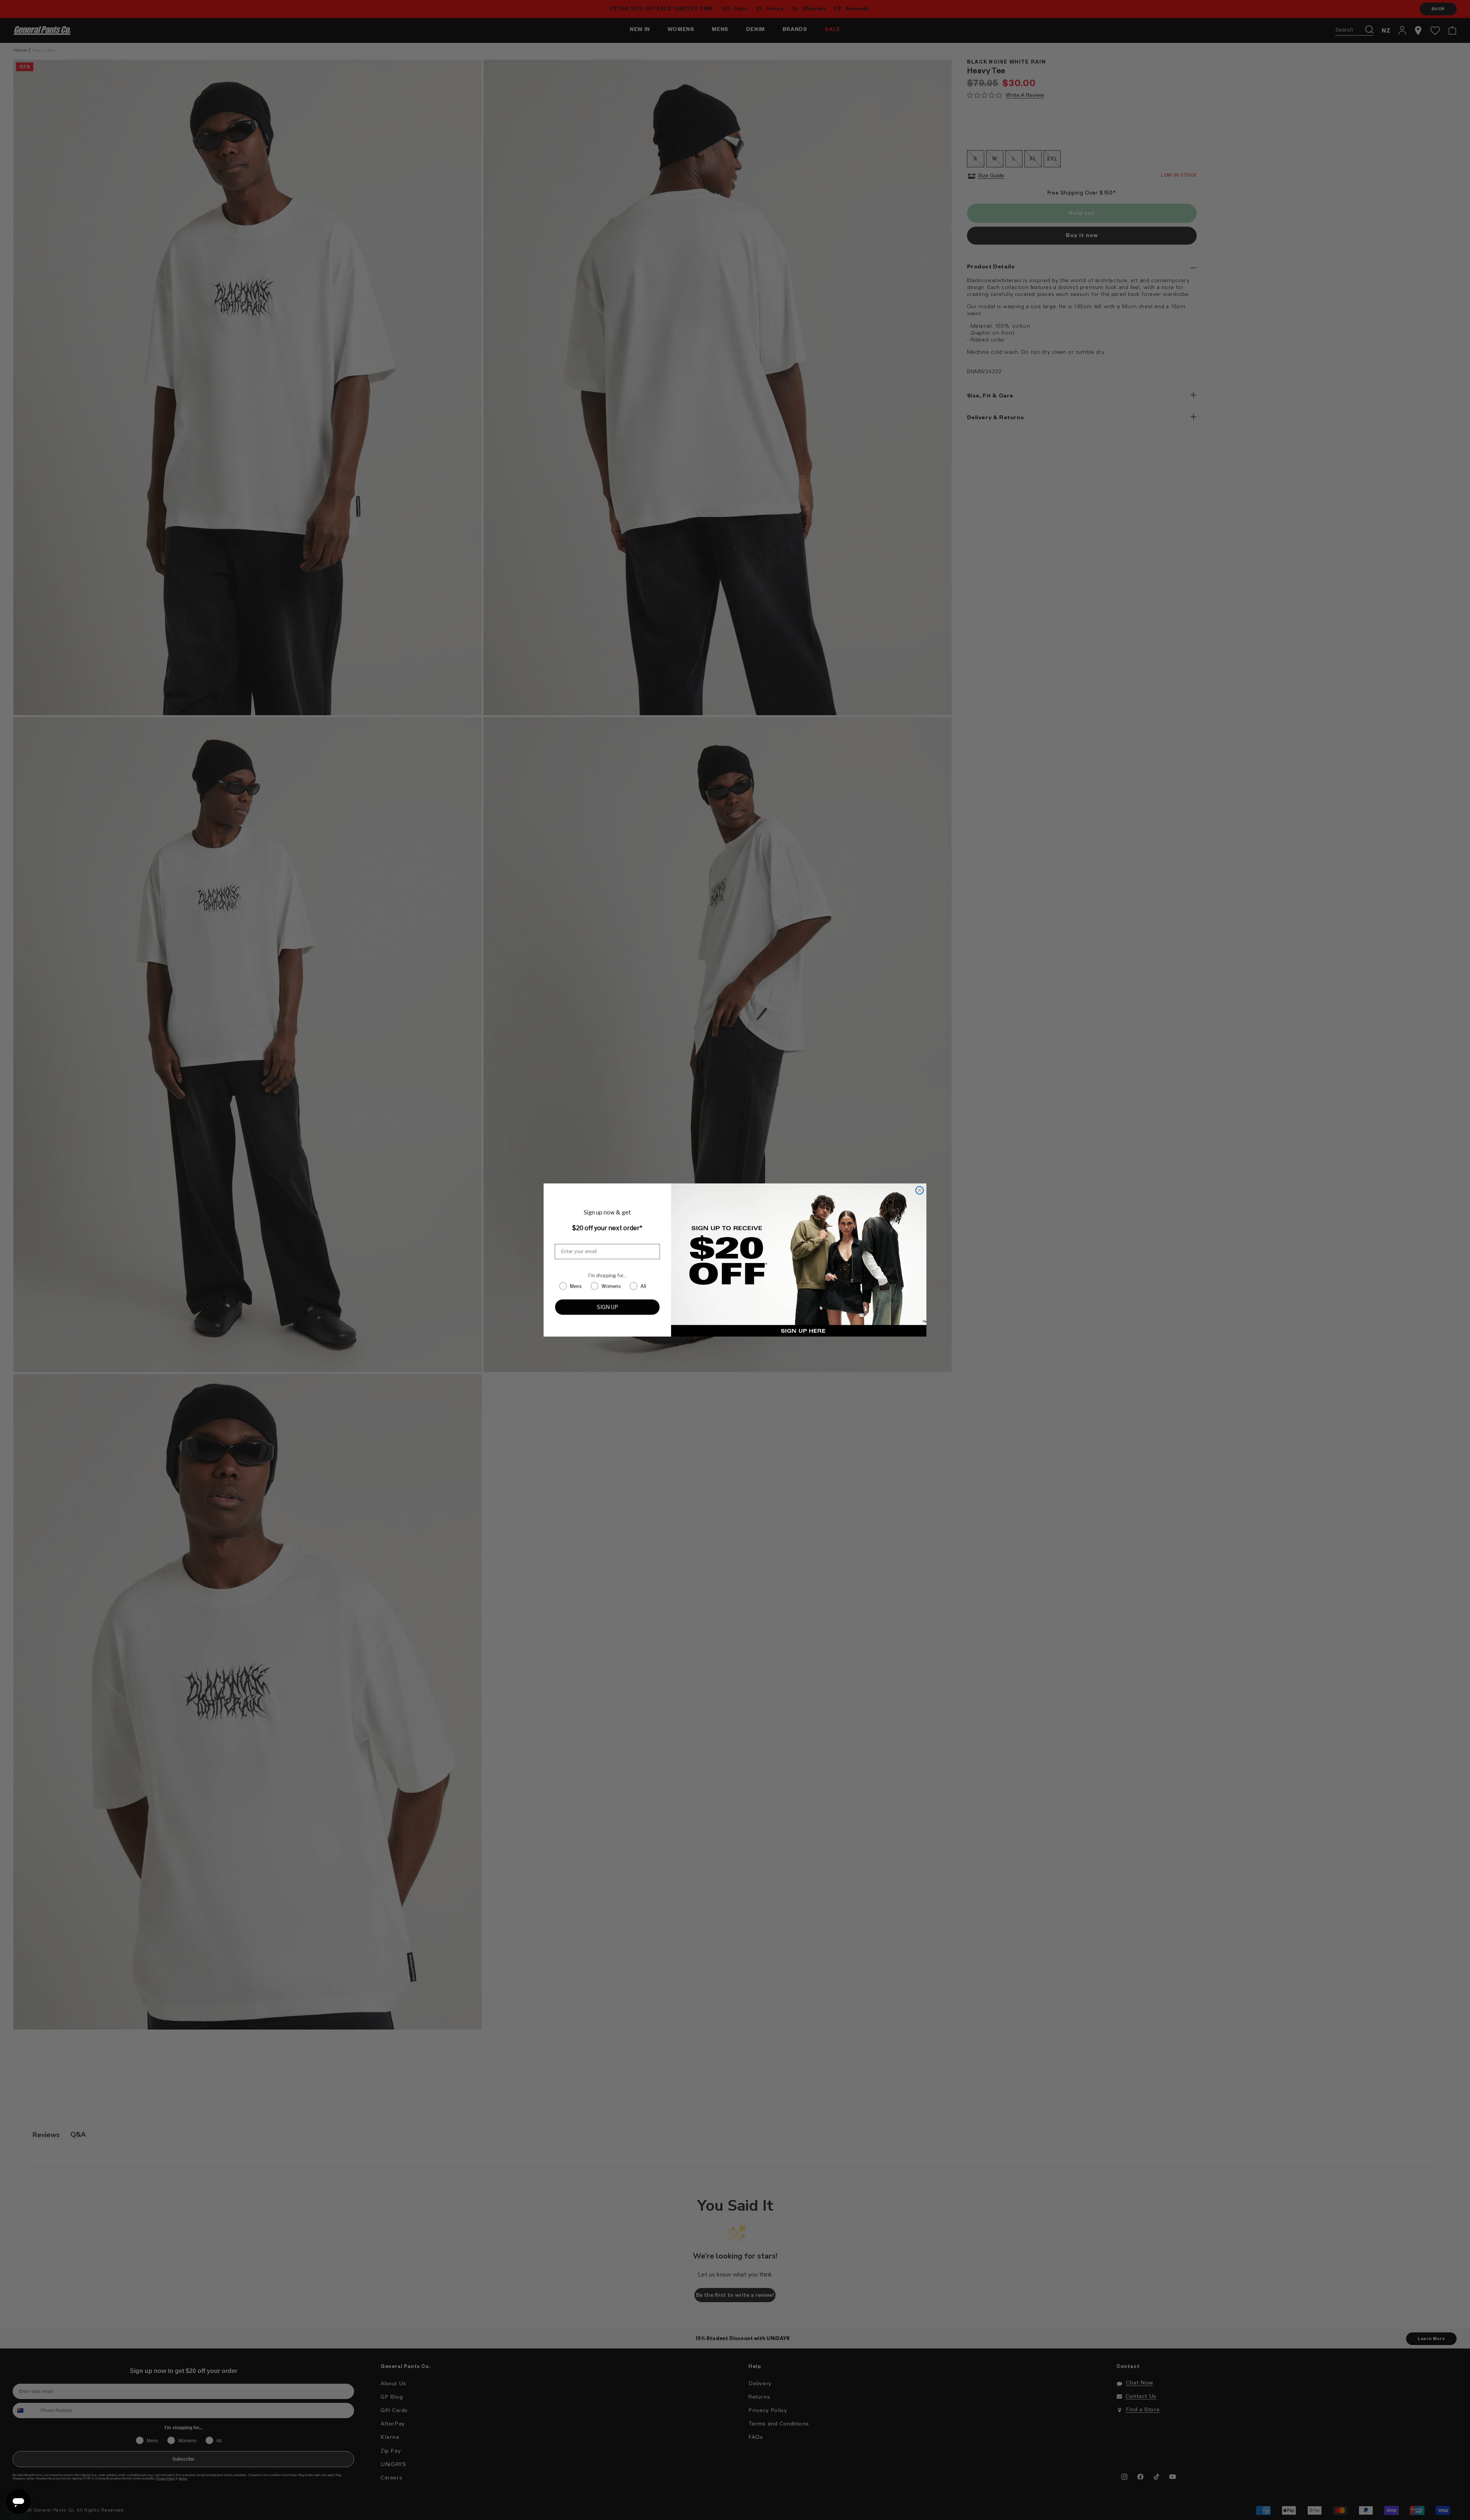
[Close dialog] (920, 1190)
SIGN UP (608, 1307)
